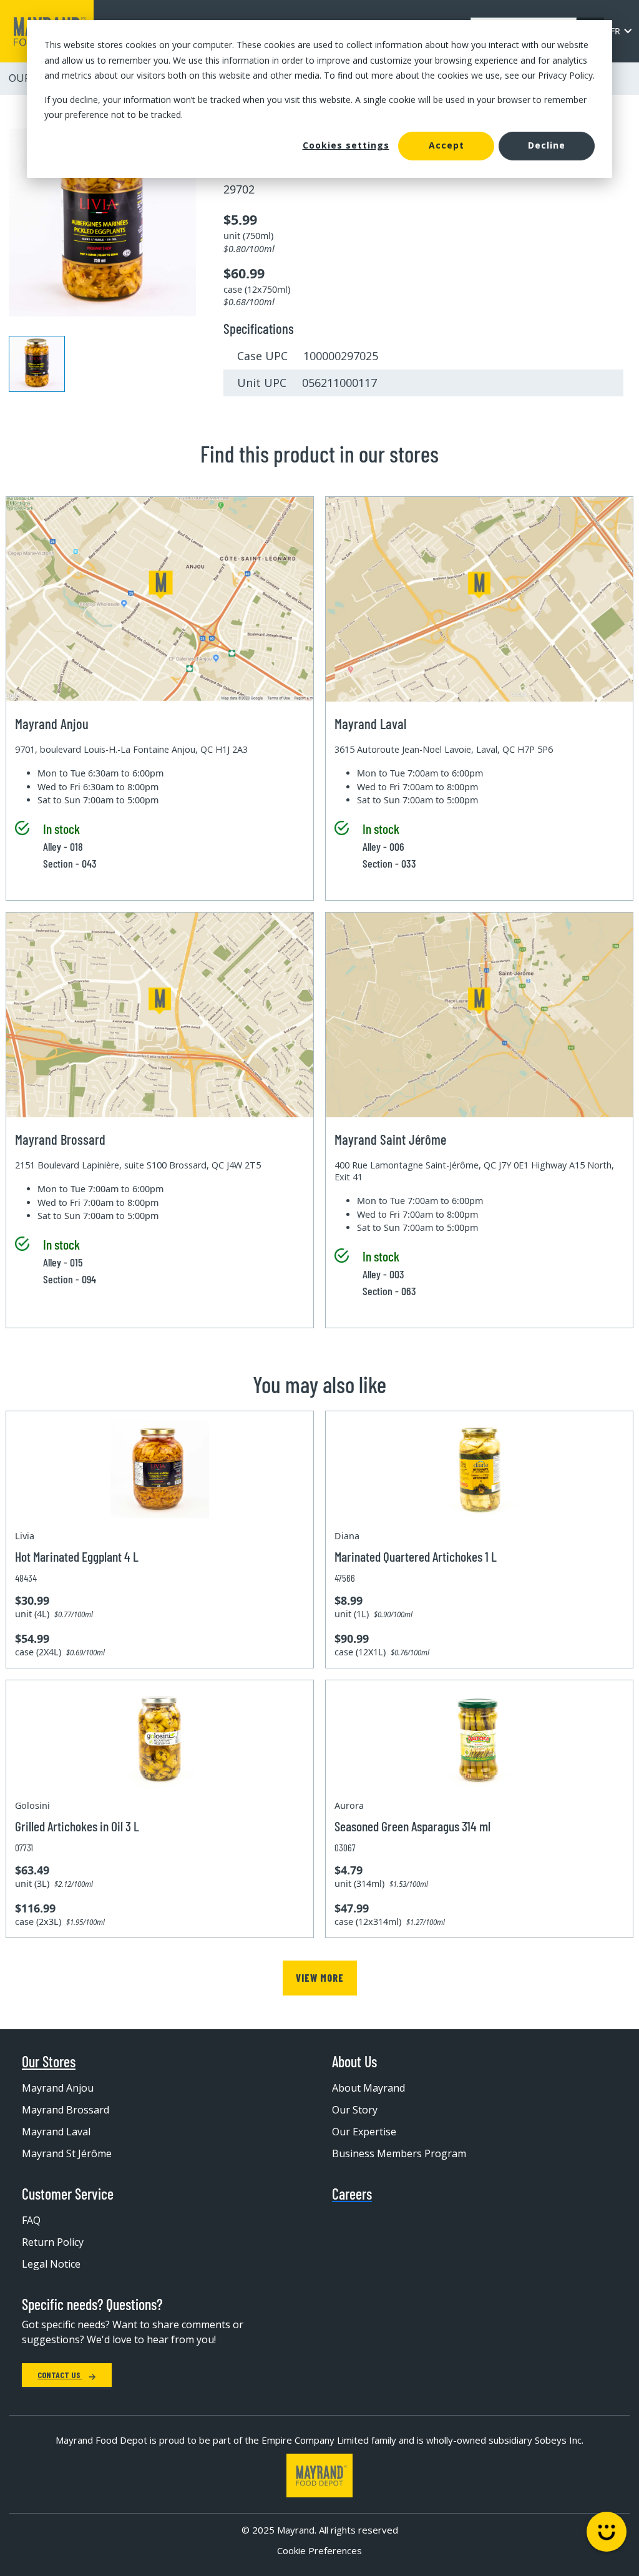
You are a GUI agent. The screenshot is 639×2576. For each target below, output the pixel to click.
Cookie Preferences (319, 2550)
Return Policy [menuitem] (53, 2242)
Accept (446, 145)
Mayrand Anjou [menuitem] (58, 2088)
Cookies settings (346, 145)
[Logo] (319, 2476)
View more (320, 1978)
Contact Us (60, 2375)
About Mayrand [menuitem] (368, 2088)
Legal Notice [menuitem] (51, 2264)
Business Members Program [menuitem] (399, 2153)
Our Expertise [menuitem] (364, 2132)
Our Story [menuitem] (355, 2110)
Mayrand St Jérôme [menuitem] (67, 2153)
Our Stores (49, 2062)
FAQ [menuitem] (31, 2220)
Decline (547, 145)
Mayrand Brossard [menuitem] (66, 2110)
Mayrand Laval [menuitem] (56, 2132)
